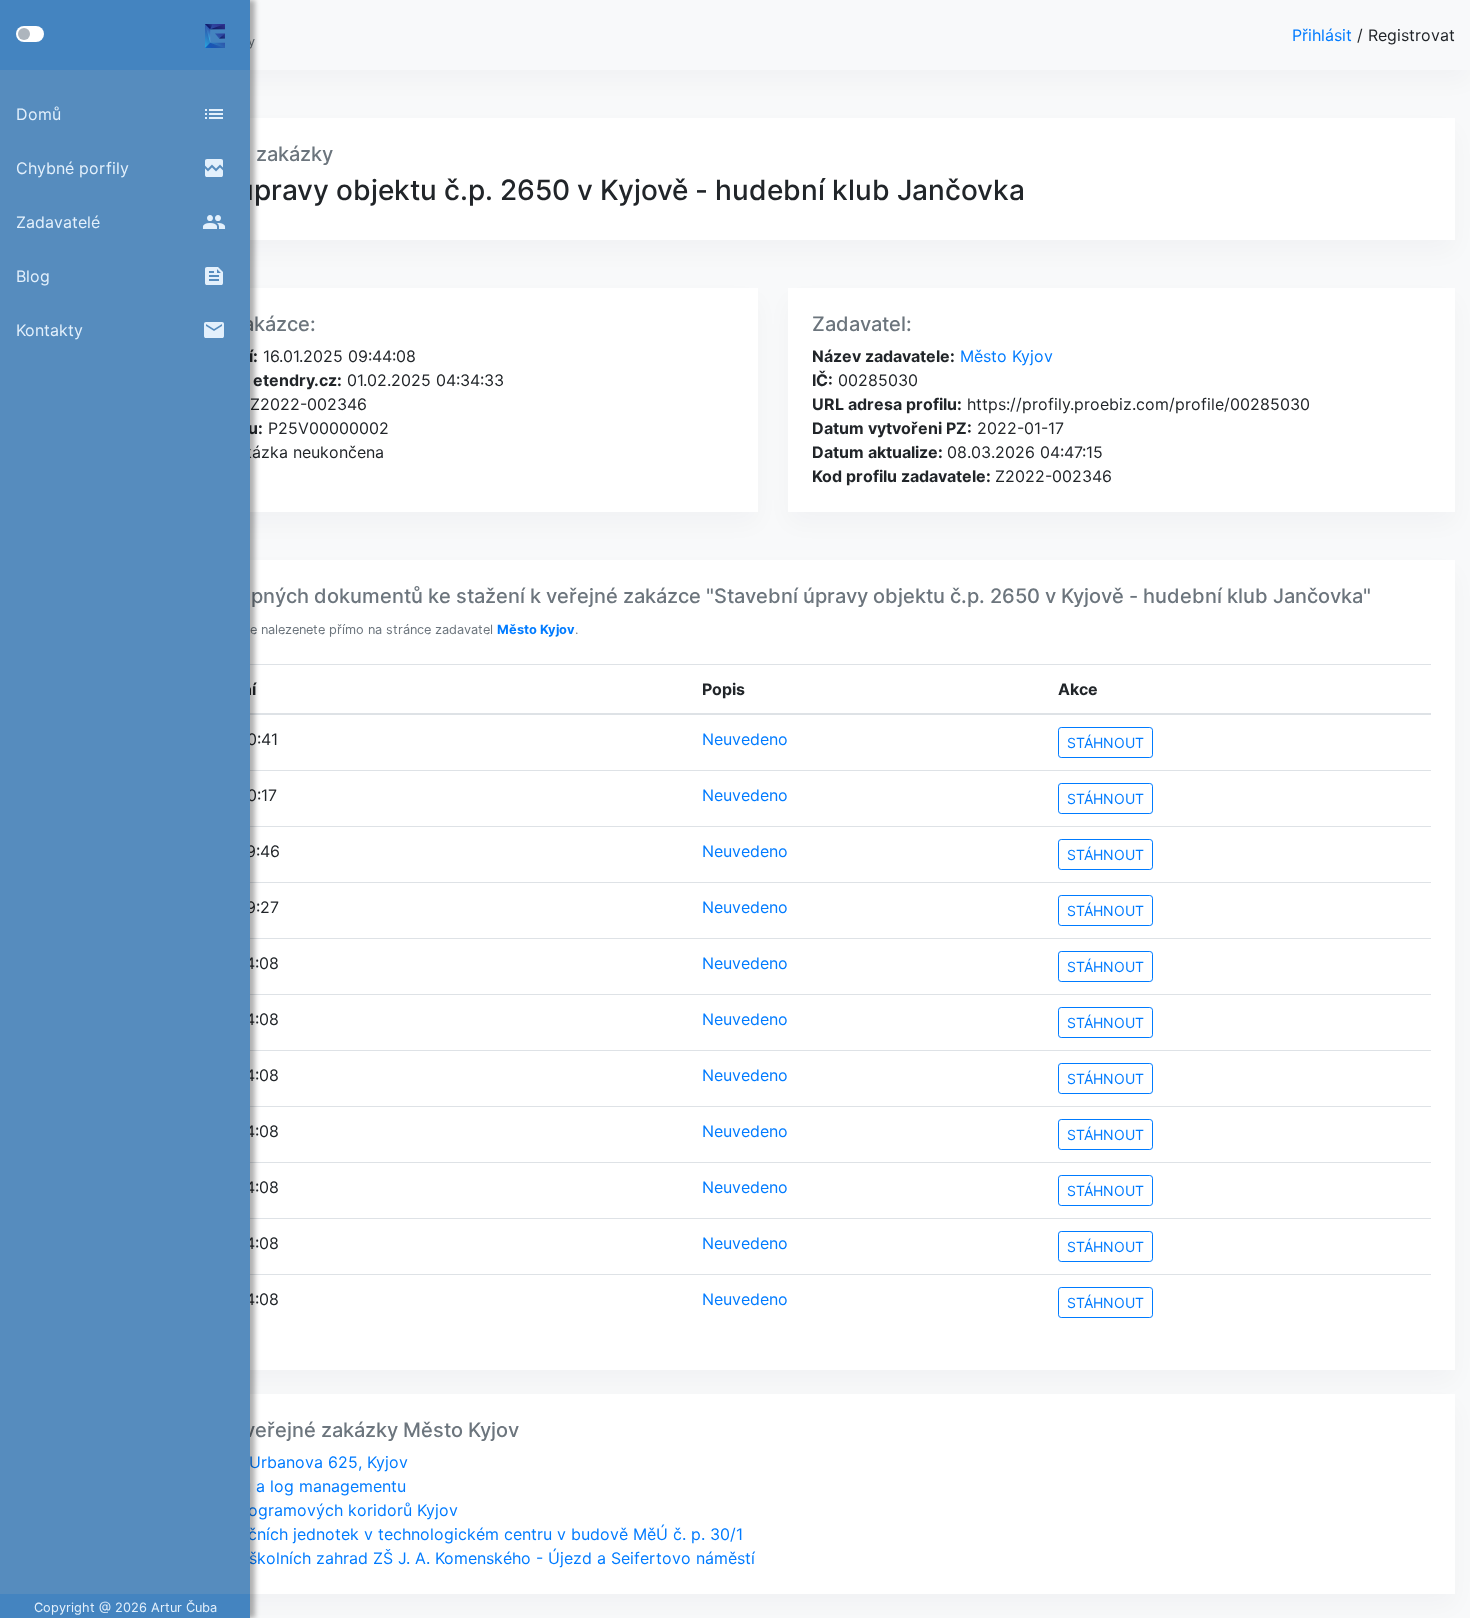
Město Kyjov (1004, 356)
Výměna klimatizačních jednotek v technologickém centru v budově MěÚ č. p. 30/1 (428, 1534)
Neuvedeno (745, 739)
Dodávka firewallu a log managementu (260, 1486)
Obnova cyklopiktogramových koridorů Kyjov (286, 1510)
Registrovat (1411, 35)
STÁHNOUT (1105, 742)
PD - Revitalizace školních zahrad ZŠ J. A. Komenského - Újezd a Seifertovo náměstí (434, 1558)
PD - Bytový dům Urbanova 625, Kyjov (261, 1462)
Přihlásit (1324, 35)
